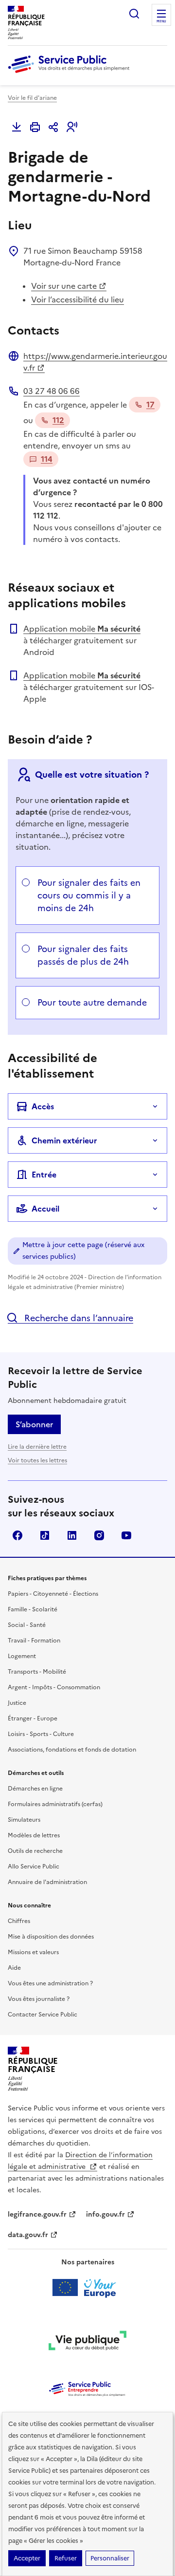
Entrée (44, 1175)
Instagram (99, 1535)
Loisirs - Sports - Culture (41, 1734)
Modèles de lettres (34, 1835)
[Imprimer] (35, 127)
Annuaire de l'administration (47, 1882)
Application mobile (82, 629)
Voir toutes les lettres (37, 1460)
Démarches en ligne (35, 1789)
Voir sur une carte (64, 286)
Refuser (66, 2558)
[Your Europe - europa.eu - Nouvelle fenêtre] (88, 2288)
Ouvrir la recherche (134, 14)
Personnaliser (110, 2558)
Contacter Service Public (43, 2015)
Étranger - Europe (33, 1718)
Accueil (45, 1209)
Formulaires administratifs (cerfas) (55, 1804)
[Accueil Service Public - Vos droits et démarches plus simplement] (71, 74)
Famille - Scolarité (33, 1609)
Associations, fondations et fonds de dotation (72, 1750)
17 (150, 405)
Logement (22, 1656)
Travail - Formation (34, 1641)
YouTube (126, 1535)
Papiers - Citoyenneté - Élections (53, 1594)
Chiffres (19, 1921)
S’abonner (34, 1424)
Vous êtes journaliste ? (39, 1999)
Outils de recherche (35, 1851)
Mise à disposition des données (51, 1937)
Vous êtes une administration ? (50, 1983)
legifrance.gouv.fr (37, 2214)
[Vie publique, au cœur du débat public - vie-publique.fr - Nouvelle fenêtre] (87, 2342)
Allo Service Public (34, 1867)
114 (47, 459)
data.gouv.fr (28, 2235)
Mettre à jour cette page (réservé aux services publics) (83, 1251)
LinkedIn (72, 1535)
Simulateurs (24, 1820)
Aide (14, 1968)
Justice (17, 1703)
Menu (161, 21)
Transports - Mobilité (37, 1672)
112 (58, 420)
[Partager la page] (53, 127)
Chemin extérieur (64, 1140)
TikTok (45, 1535)
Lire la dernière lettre (37, 1447)
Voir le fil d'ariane (32, 98)
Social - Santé (27, 1625)
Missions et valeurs (33, 1952)
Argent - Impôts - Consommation (54, 1687)
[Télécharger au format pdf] (17, 127)
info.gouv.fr (105, 2214)
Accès (43, 1106)
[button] (72, 127)
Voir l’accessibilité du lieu (78, 299)
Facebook (17, 1535)
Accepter (27, 2558)
